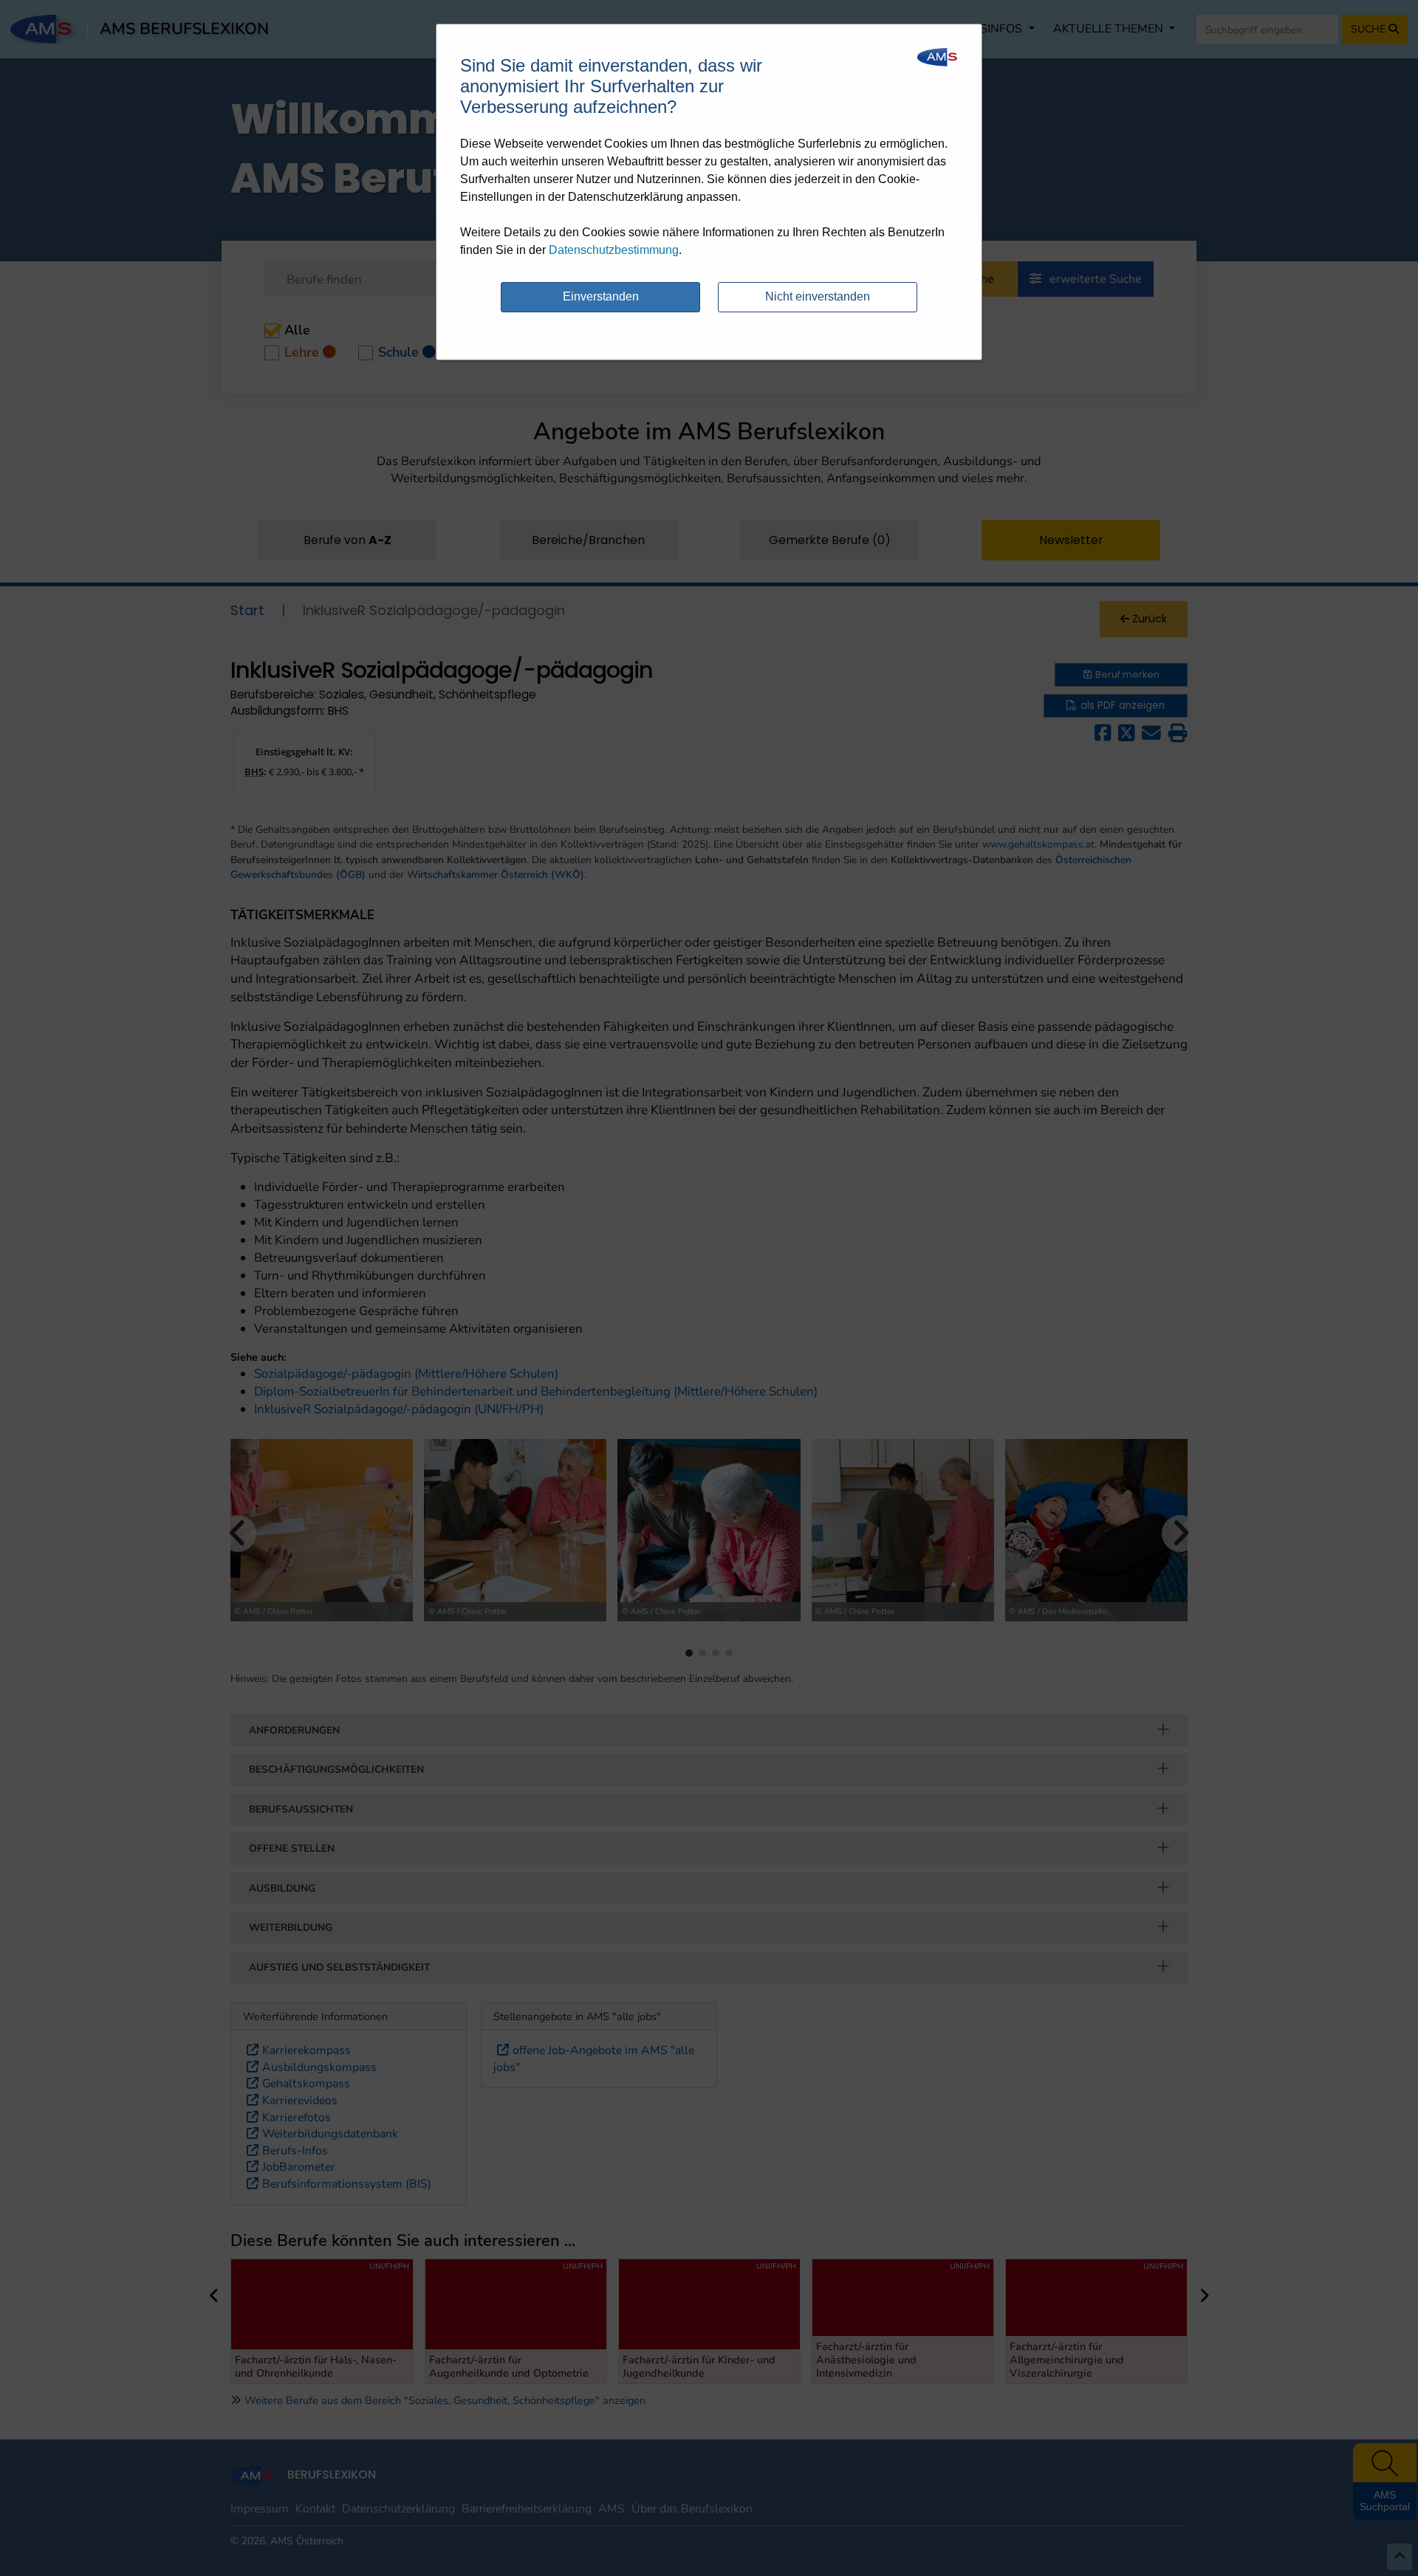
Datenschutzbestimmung (614, 250)
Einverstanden (601, 296)
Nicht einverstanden (818, 296)
